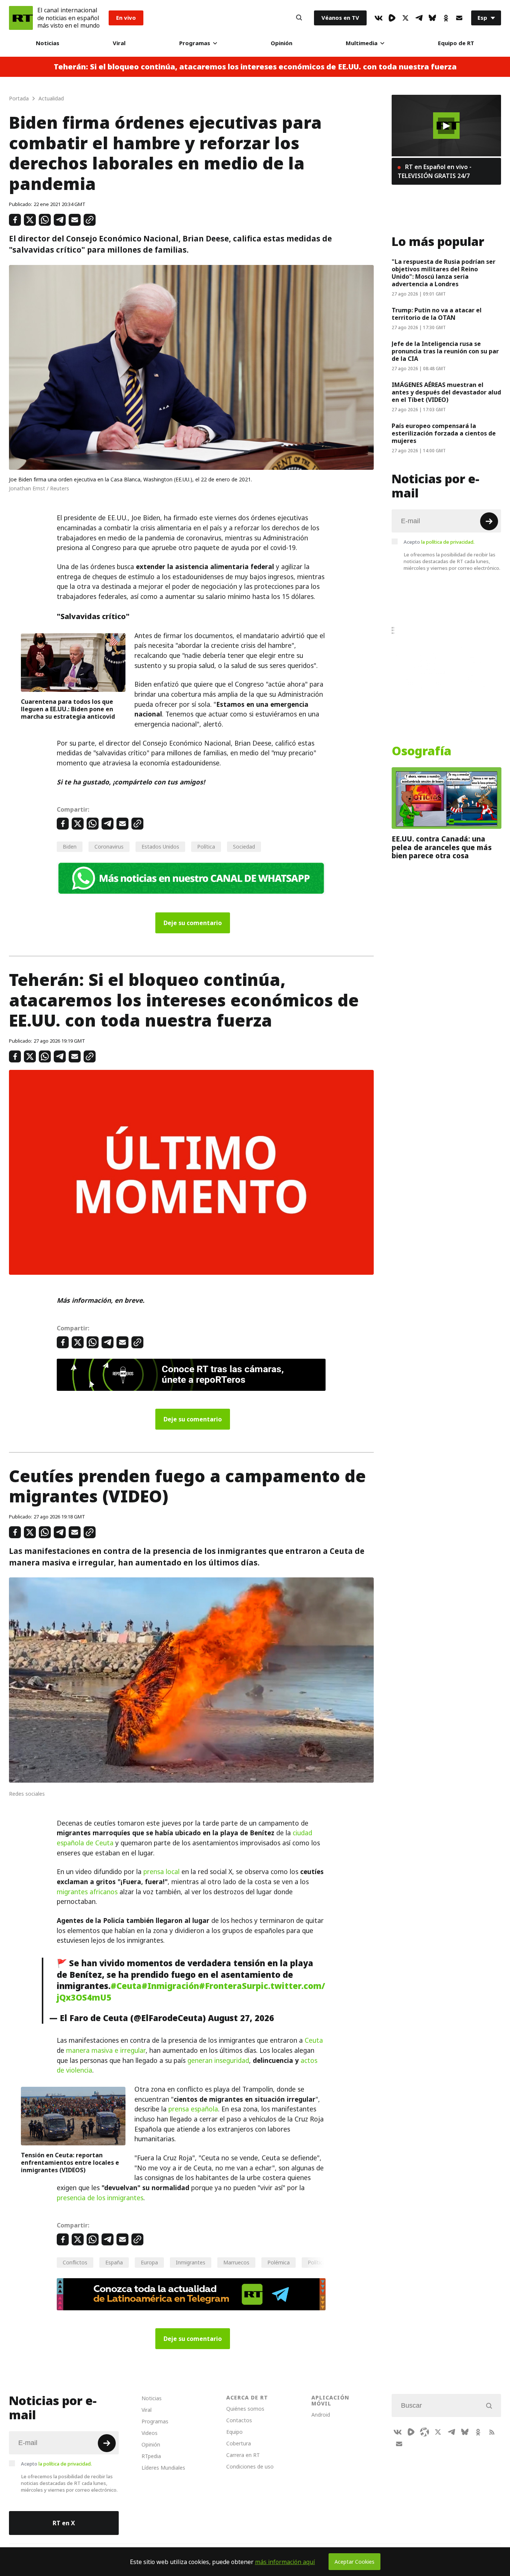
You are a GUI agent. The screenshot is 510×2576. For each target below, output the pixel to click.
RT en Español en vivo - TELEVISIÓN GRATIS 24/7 (435, 171)
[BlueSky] (432, 18)
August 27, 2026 (241, 2018)
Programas (195, 43)
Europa (149, 2262)
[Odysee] (425, 2432)
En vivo (126, 18)
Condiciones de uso (250, 2466)
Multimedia (362, 43)
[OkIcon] (446, 18)
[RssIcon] (492, 2432)
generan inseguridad (218, 2061)
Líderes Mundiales (163, 2468)
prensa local (161, 1872)
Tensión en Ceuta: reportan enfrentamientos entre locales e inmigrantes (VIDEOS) (70, 2163)
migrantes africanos (87, 1892)
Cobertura (239, 2443)
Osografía (422, 751)
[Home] (21, 18)
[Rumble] (392, 18)
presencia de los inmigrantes (100, 2198)
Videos (150, 2433)
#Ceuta (126, 1986)
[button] (446, 126)
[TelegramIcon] (419, 18)
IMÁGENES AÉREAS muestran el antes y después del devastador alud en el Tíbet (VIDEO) (446, 392)
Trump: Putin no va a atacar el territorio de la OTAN (437, 314)
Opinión (282, 43)
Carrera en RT (243, 2455)
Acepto (439, 542)
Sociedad (244, 847)
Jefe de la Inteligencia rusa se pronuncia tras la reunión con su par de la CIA (445, 351)
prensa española (193, 2109)
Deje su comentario (193, 923)
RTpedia (151, 2456)
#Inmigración (170, 1986)
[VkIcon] (379, 18)
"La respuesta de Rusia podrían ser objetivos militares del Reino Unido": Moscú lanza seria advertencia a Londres (444, 273)
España (114, 2262)
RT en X (64, 2523)
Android (321, 2415)
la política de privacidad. (448, 542)
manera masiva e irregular (106, 2051)
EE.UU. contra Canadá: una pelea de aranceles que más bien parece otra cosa (442, 847)
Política (206, 847)
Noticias (48, 43)
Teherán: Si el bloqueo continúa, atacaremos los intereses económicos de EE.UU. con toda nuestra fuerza (255, 67)
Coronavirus (109, 847)
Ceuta (314, 2040)
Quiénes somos (245, 2409)
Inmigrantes (191, 2262)
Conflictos (75, 2262)
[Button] (299, 18)
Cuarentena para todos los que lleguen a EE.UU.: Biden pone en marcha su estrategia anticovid (68, 709)
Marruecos (236, 2262)
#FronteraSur (227, 1986)
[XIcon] (405, 18)
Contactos (239, 2420)
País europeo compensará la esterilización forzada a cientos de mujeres (444, 433)
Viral (119, 43)
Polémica (279, 2262)
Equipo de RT (456, 43)
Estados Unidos (160, 847)
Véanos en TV (340, 18)
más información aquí (285, 2562)
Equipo (234, 2432)
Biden (70, 847)
